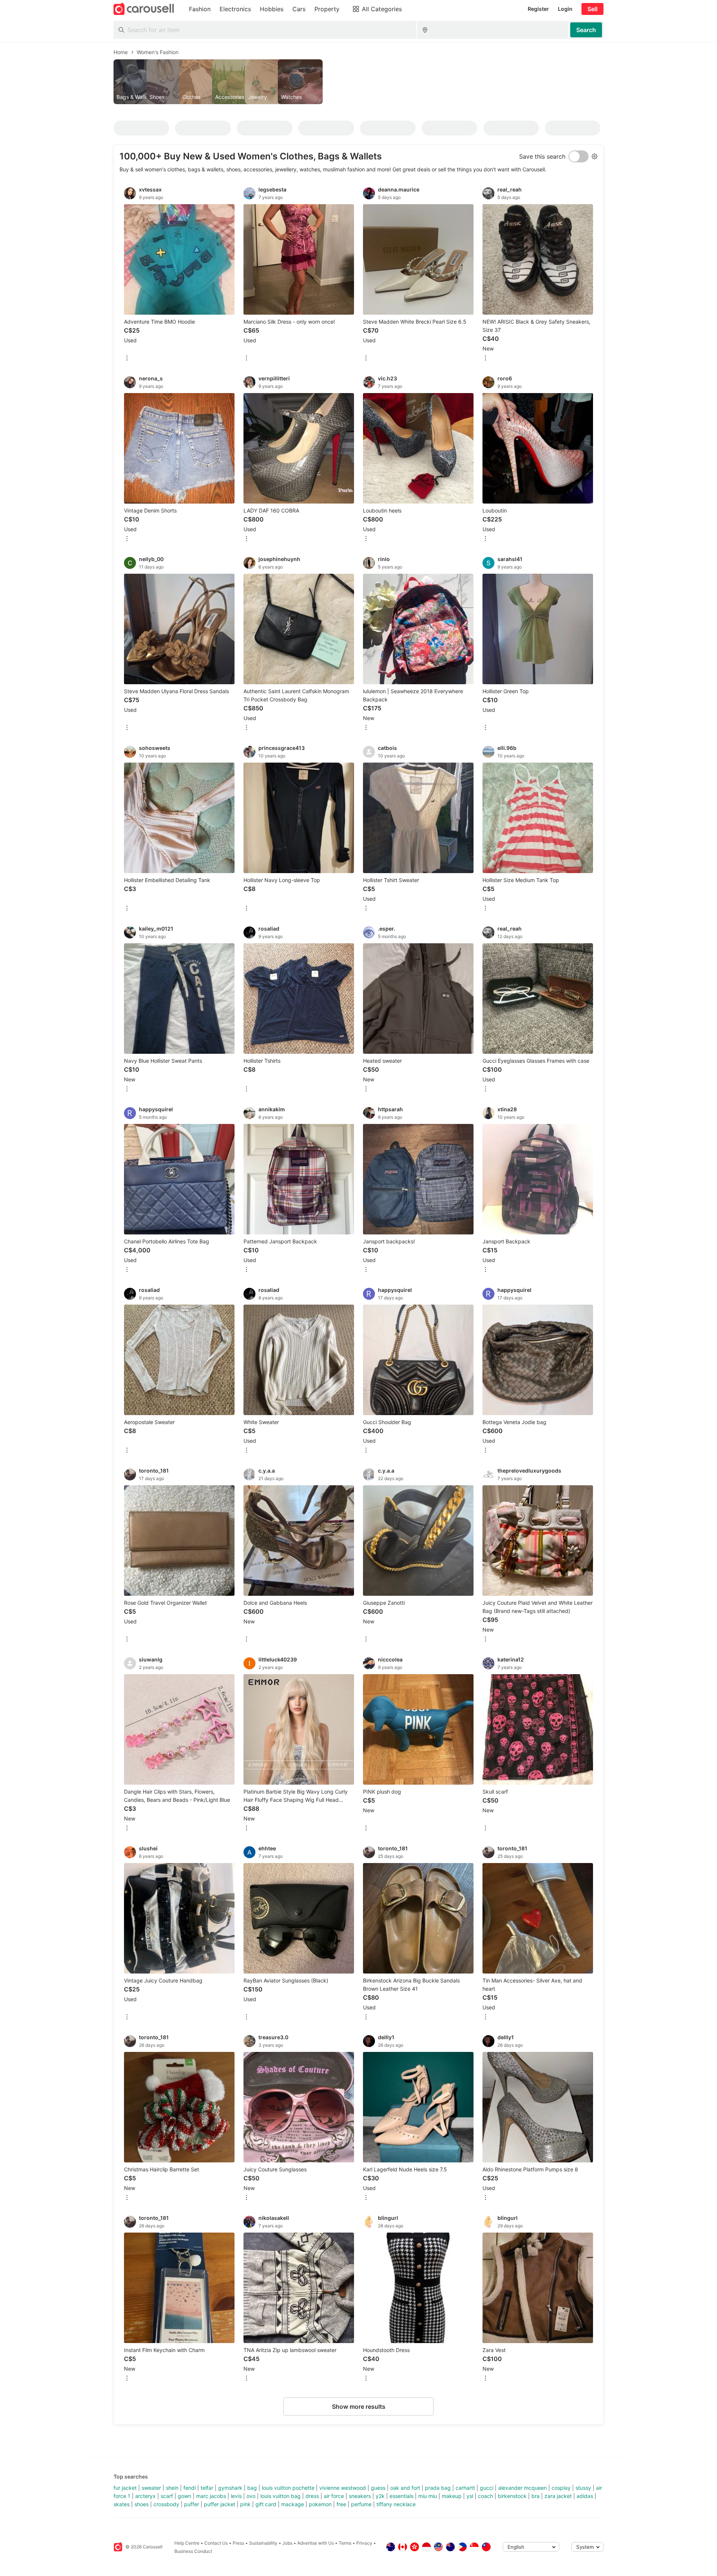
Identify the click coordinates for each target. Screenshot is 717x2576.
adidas (585, 2496)
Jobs (287, 2543)
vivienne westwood (343, 2488)
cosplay (561, 2488)
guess (378, 2488)
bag (252, 2488)
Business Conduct (193, 2551)
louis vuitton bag (280, 2496)
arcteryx (145, 2496)
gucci (487, 2488)
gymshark (230, 2488)
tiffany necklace (396, 2504)
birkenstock (512, 2496)
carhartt (465, 2488)
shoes (142, 2504)
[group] (358, 82)
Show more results (359, 2407)
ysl (470, 2496)
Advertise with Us (316, 2543)
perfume (361, 2504)
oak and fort (405, 2488)
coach (485, 2496)
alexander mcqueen (522, 2488)
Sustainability (263, 2543)
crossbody (166, 2504)
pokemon (320, 2504)
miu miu (428, 2496)
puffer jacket (220, 2504)
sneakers (360, 2496)
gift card (266, 2504)
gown (184, 2496)
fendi (190, 2488)
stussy (583, 2488)
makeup (452, 2496)
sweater (151, 2488)
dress (312, 2496)
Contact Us (216, 2543)
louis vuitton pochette (288, 2488)
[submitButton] (586, 30)
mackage (293, 2504)
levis (236, 2496)
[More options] (127, 359)
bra (536, 2496)
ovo (251, 2496)
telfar (207, 2488)
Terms (345, 2543)
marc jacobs (211, 2496)
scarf (167, 2496)
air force (334, 2496)
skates (122, 2504)
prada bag (438, 2488)
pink (245, 2504)
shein (172, 2488)
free (341, 2504)
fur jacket (125, 2488)
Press (238, 2543)
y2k (380, 2496)
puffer (192, 2504)
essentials (401, 2496)
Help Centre (187, 2543)
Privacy (364, 2543)
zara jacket (558, 2496)
